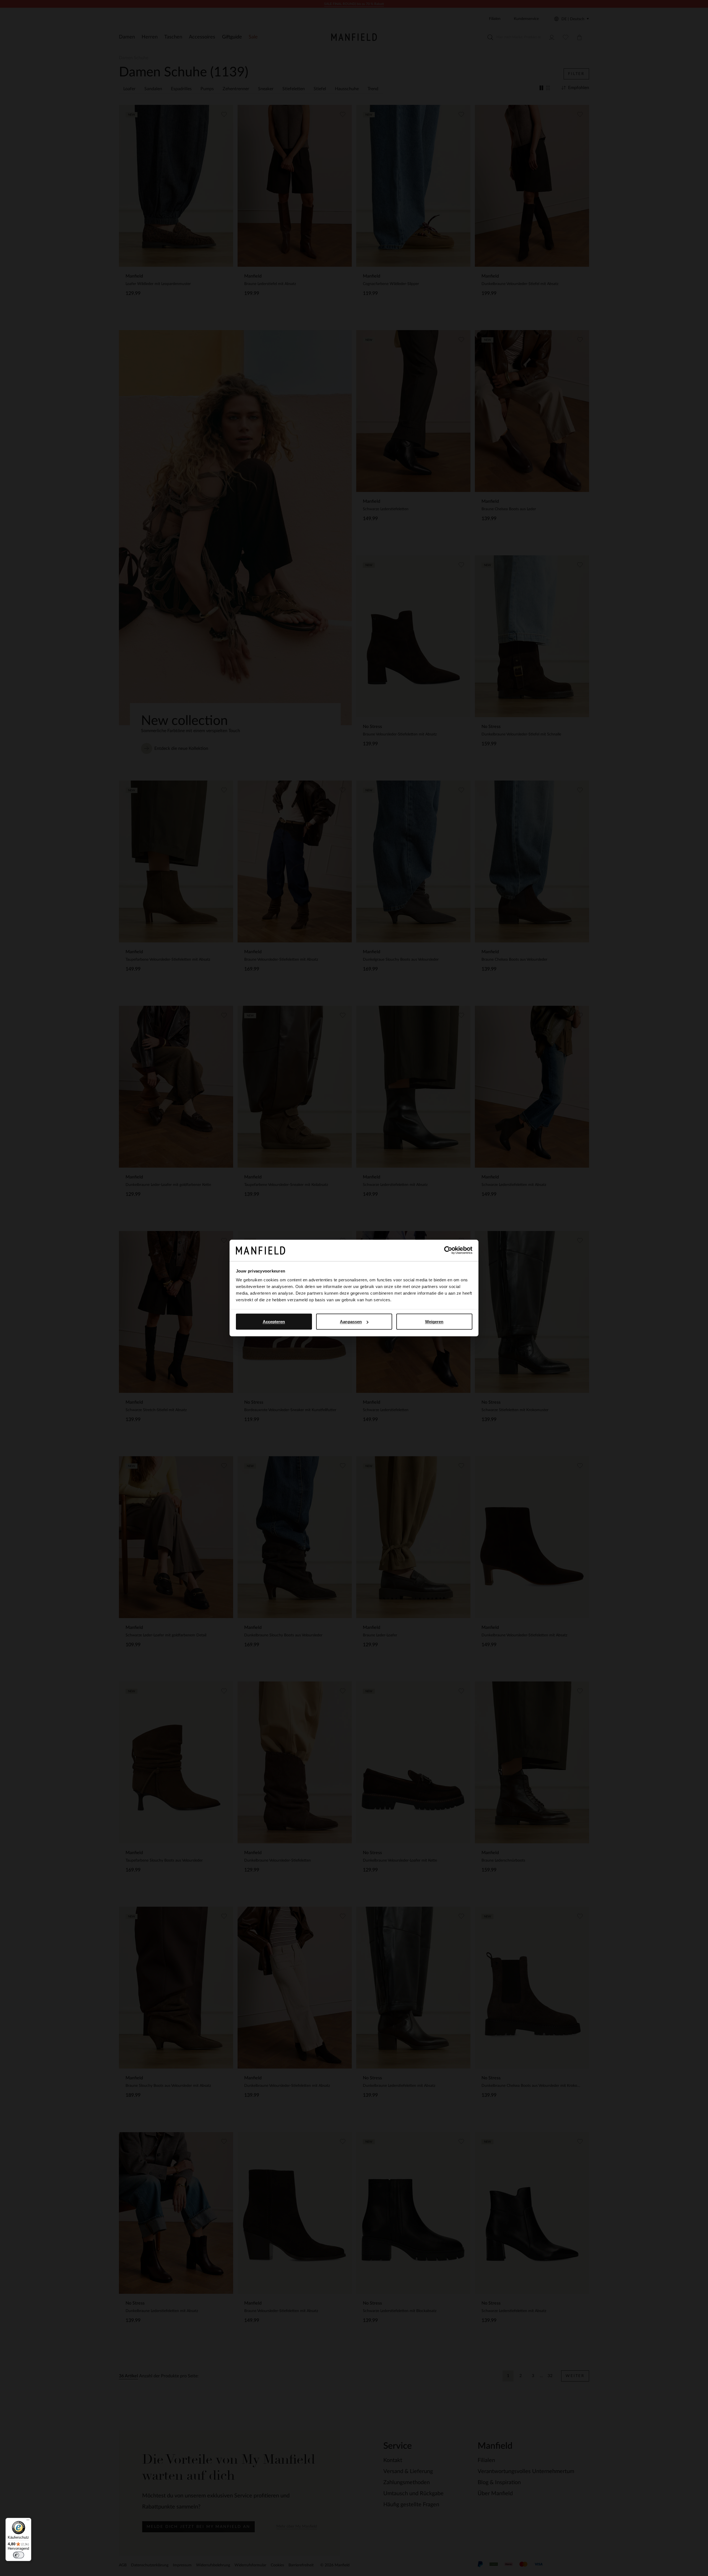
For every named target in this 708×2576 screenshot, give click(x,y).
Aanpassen (351, 1322)
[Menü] (28, 2521)
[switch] (19, 2555)
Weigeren (434, 1322)
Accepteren (274, 1322)
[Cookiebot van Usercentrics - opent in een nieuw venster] (448, 1250)
